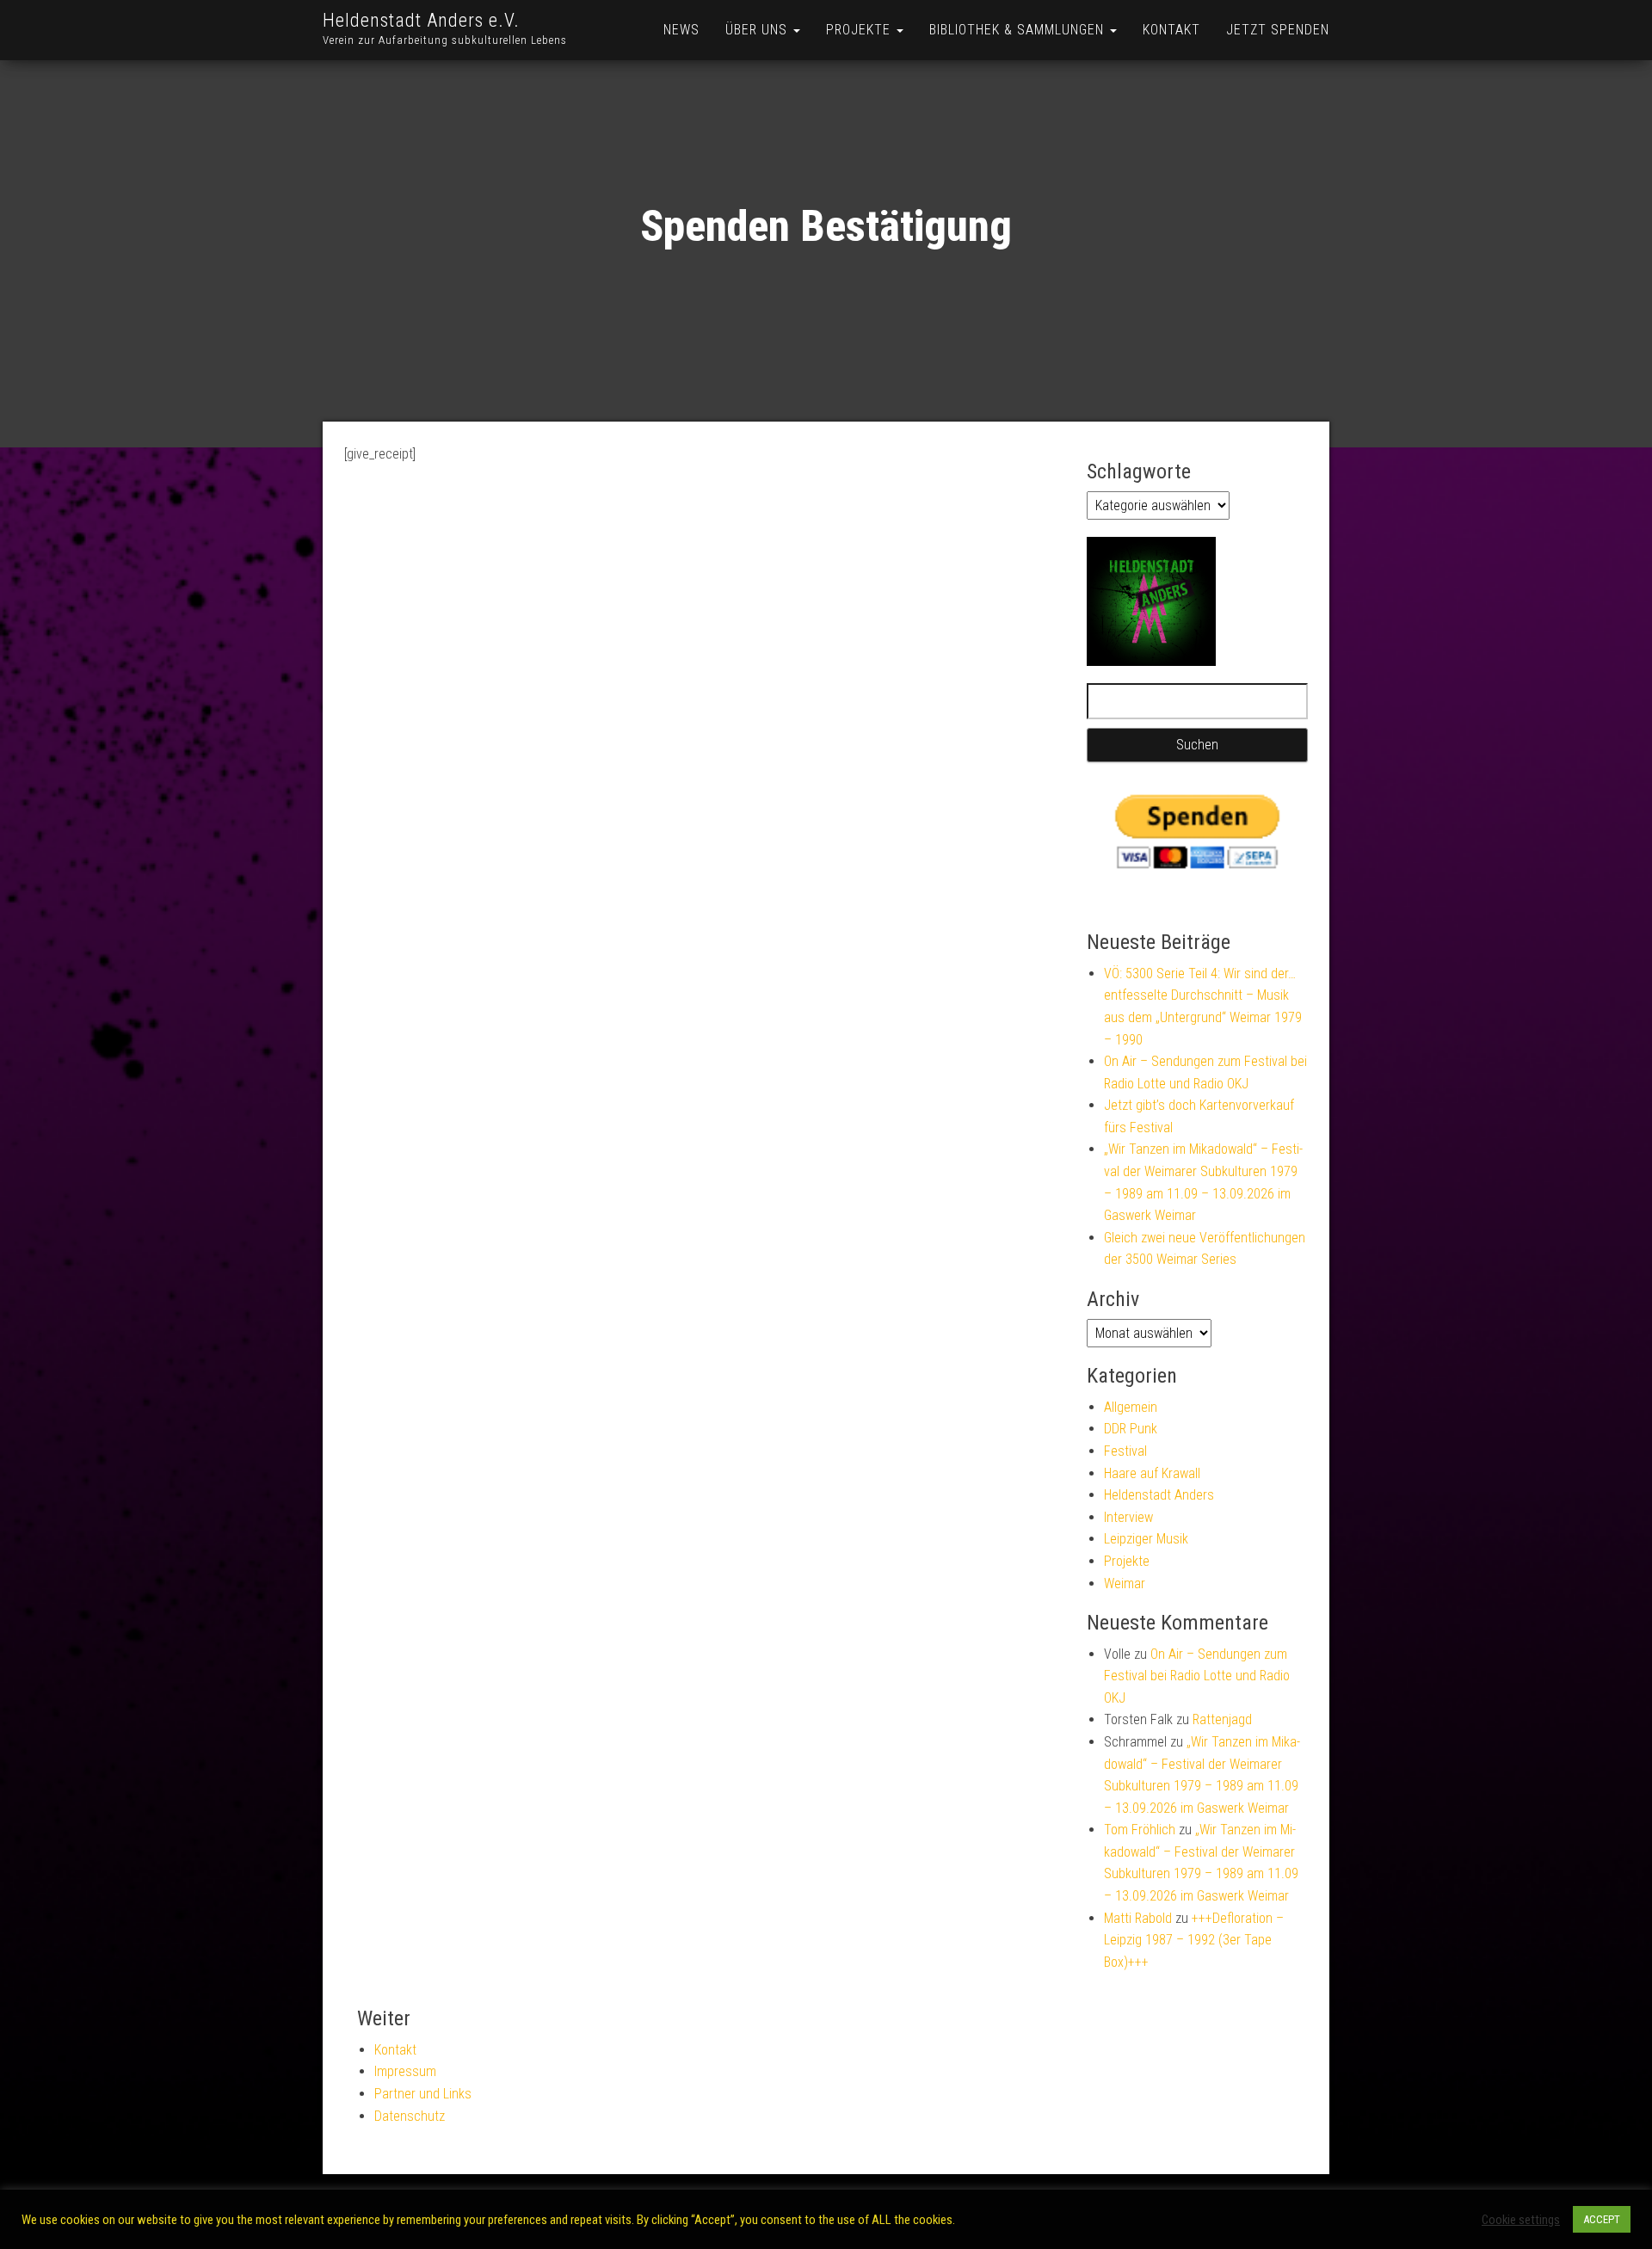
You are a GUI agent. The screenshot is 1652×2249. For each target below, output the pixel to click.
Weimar (1125, 1584)
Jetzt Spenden (1278, 30)
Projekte (860, 30)
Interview (1128, 1517)
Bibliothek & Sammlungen (1019, 30)
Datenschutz (410, 2116)
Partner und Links (423, 2094)
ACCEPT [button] (1602, 2219)
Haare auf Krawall (1152, 1473)
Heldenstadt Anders (1159, 1495)
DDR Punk (1131, 1429)
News (681, 30)
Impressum (405, 2071)
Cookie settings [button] (1521, 2220)
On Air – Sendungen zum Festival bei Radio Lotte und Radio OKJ (1197, 1676)
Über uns (758, 30)
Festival (1125, 1451)
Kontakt (1171, 30)
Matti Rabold (1138, 1918)
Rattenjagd (1222, 1719)
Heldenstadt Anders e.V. (421, 20)
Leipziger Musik (1146, 1539)
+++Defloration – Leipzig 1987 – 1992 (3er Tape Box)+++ (1194, 1940)
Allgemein (1131, 1407)
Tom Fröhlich (1140, 1830)
